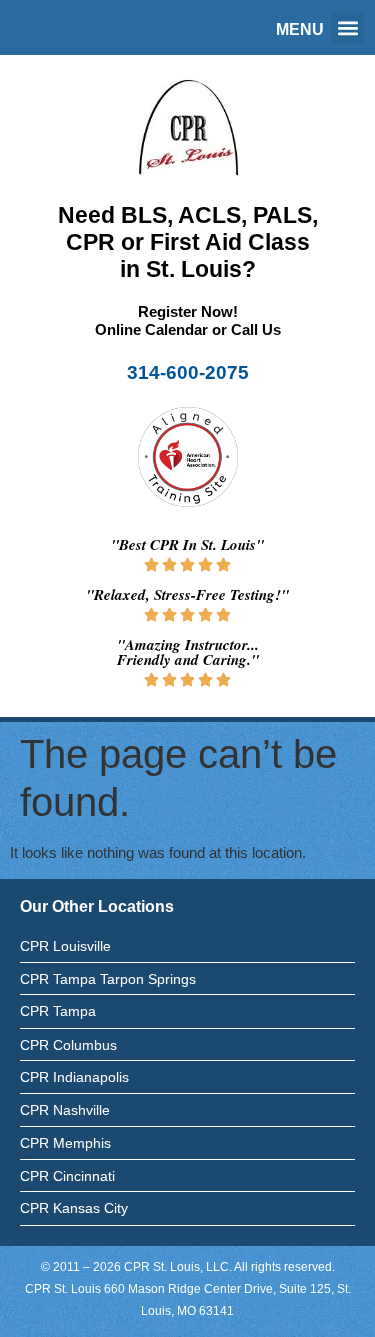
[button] (347, 27)
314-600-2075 (188, 372)
